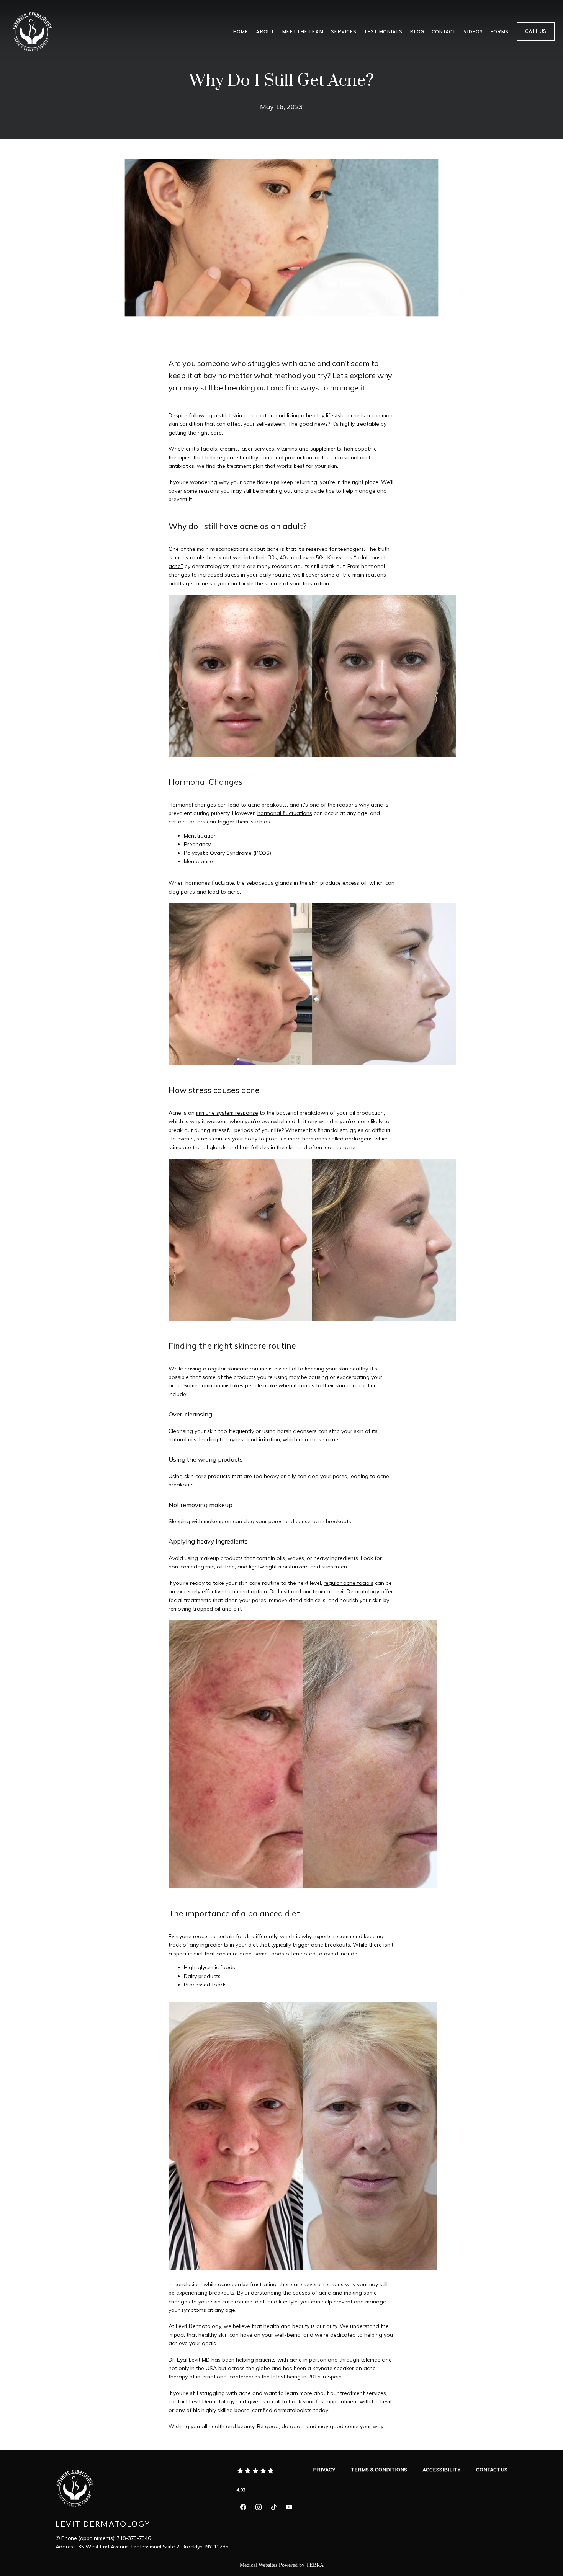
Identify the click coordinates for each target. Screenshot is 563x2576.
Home (241, 32)
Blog (417, 32)
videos (473, 32)
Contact (444, 32)
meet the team (303, 32)
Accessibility (442, 2470)
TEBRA (315, 2565)
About (265, 32)
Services (344, 32)
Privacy (324, 2470)
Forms (499, 32)
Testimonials (383, 32)
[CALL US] (536, 40)
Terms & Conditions (379, 2470)
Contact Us (492, 2470)
